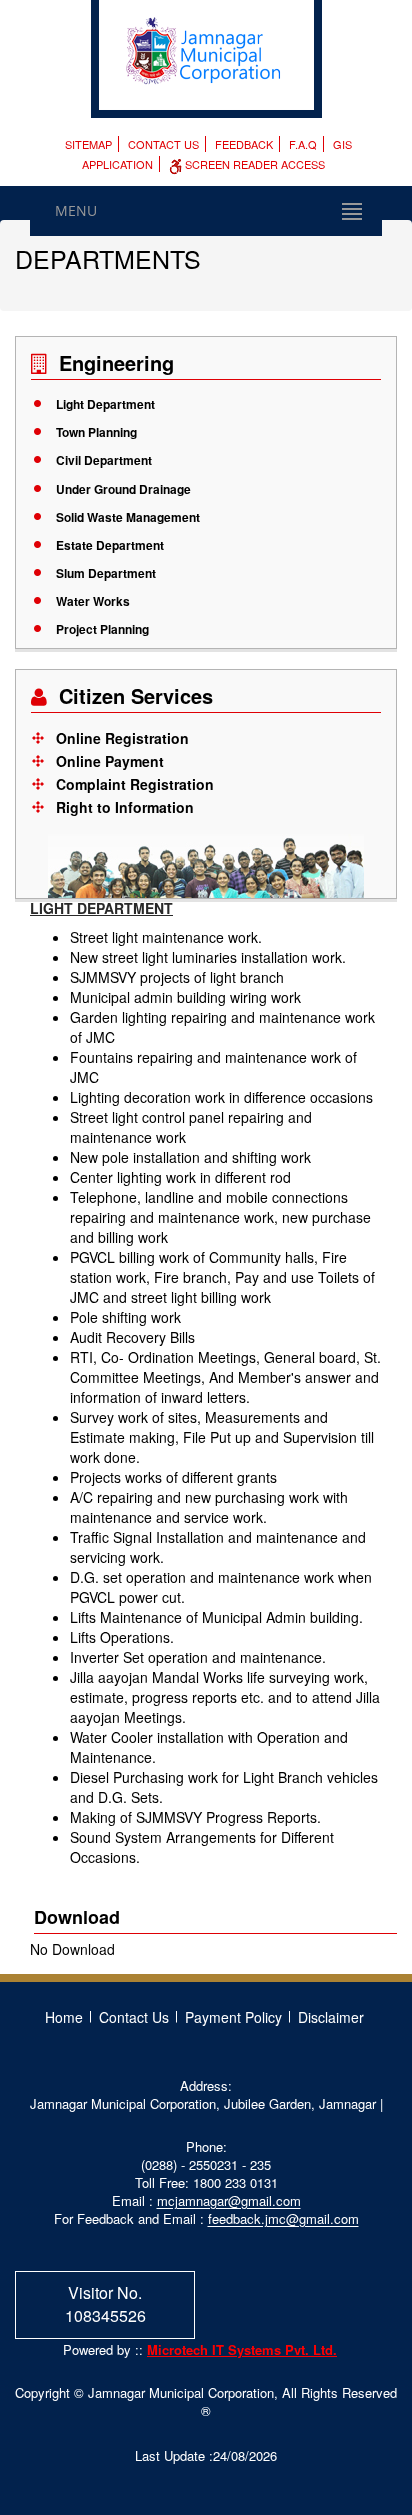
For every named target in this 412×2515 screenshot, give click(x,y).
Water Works (93, 601)
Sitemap (88, 144)
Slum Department (106, 573)
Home (64, 2017)
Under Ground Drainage (123, 489)
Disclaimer (331, 2017)
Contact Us (163, 144)
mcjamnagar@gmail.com (229, 2200)
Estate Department (110, 545)
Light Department (105, 404)
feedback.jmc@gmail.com (283, 2218)
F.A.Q (303, 144)
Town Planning (96, 432)
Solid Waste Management (128, 517)
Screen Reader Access (253, 164)
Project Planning (102, 629)
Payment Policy (233, 2017)
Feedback (244, 144)
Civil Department (104, 460)
